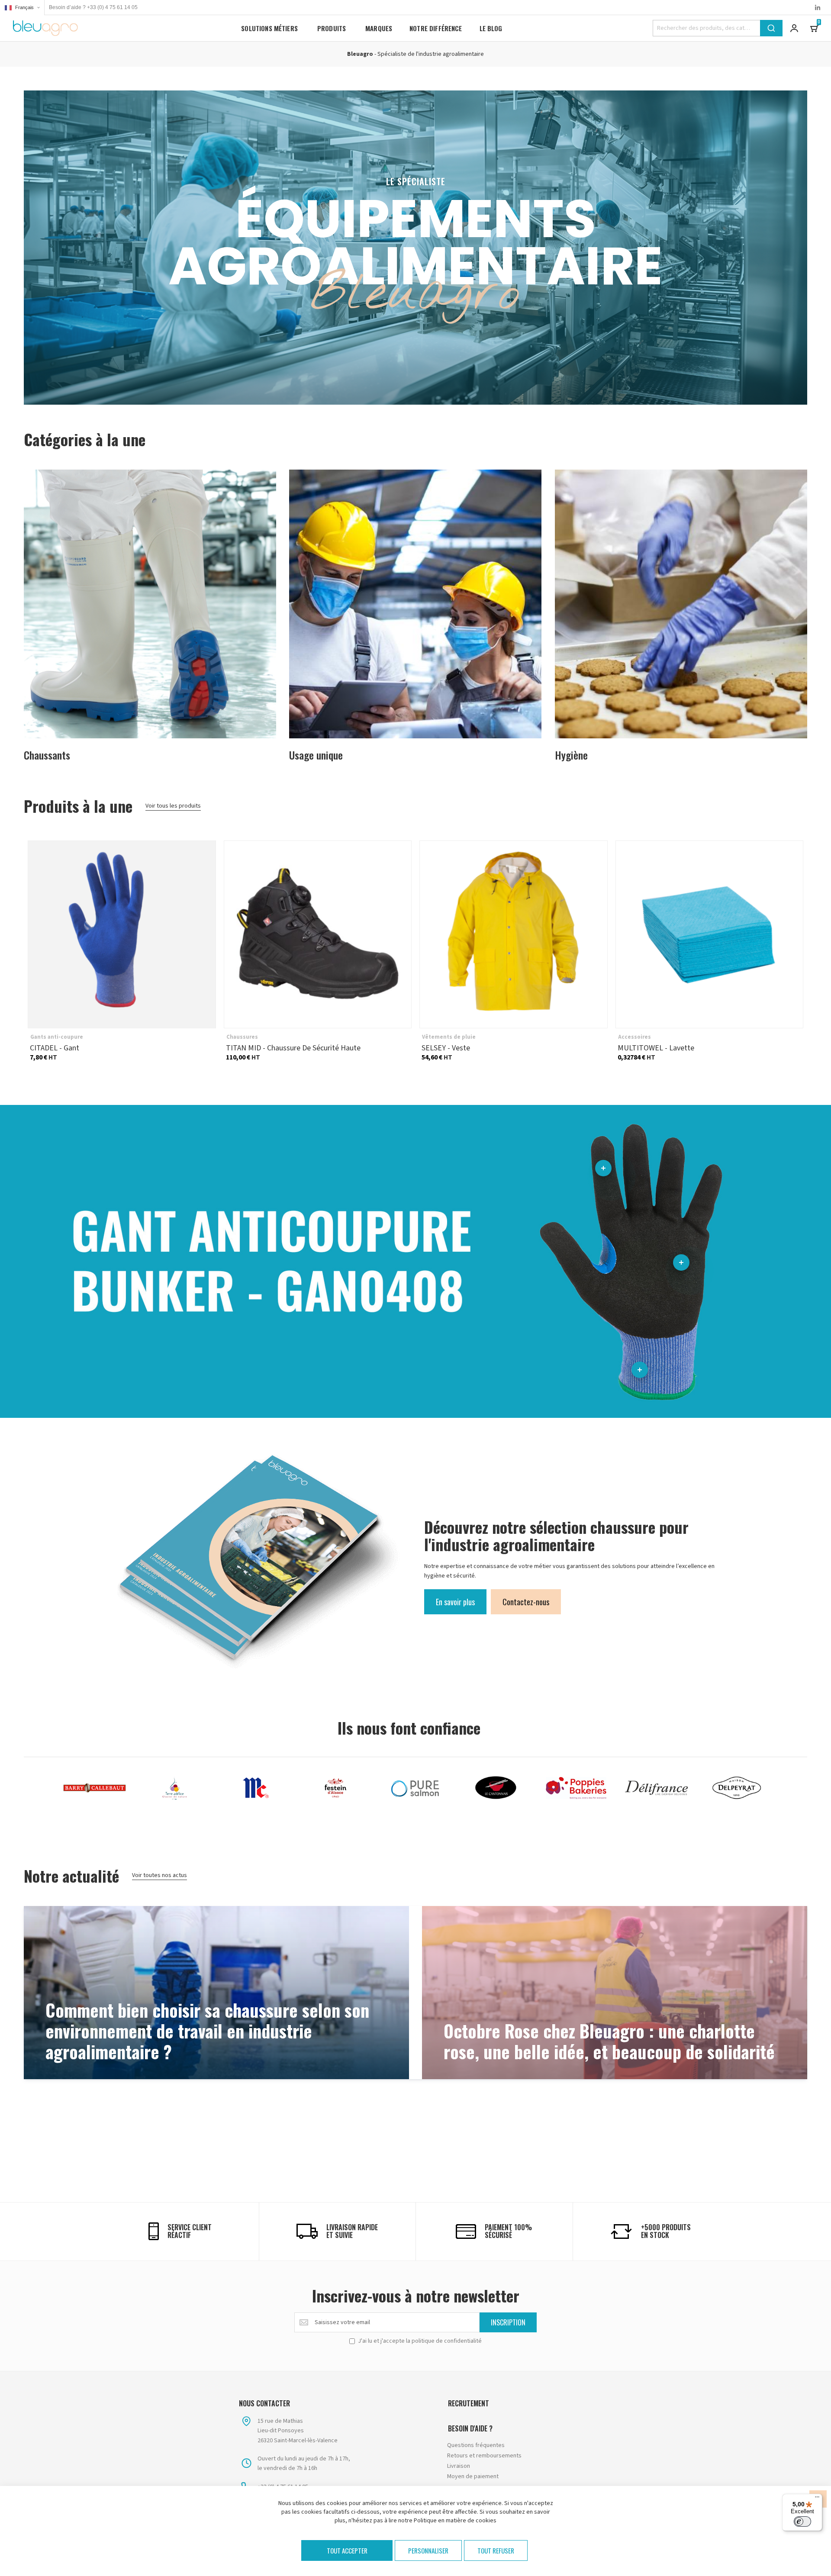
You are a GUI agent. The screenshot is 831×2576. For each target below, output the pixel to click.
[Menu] (817, 2499)
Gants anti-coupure (57, 1037)
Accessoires (635, 1037)
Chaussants (47, 754)
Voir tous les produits (173, 806)
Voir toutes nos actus (159, 1875)
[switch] (802, 2521)
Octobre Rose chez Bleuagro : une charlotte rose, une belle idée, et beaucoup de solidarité (609, 2042)
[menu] (372, 28)
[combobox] (718, 28)
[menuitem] (269, 28)
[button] (22, 8)
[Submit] (771, 28)
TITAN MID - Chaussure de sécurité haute (318, 935)
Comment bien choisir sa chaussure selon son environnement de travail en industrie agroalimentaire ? (207, 2032)
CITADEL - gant (122, 935)
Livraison (459, 2466)
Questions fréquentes (476, 2445)
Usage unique (316, 754)
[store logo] (45, 28)
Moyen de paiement (473, 2476)
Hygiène (571, 754)
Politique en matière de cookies (455, 2521)
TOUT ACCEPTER (347, 2550)
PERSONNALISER (428, 2550)
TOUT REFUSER (496, 2550)
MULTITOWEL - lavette (710, 935)
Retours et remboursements (484, 2456)
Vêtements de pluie (449, 1037)
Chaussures (242, 1037)
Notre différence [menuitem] (436, 28)
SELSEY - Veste (514, 935)
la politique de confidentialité (444, 2341)
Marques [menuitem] (379, 28)
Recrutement (469, 2403)
